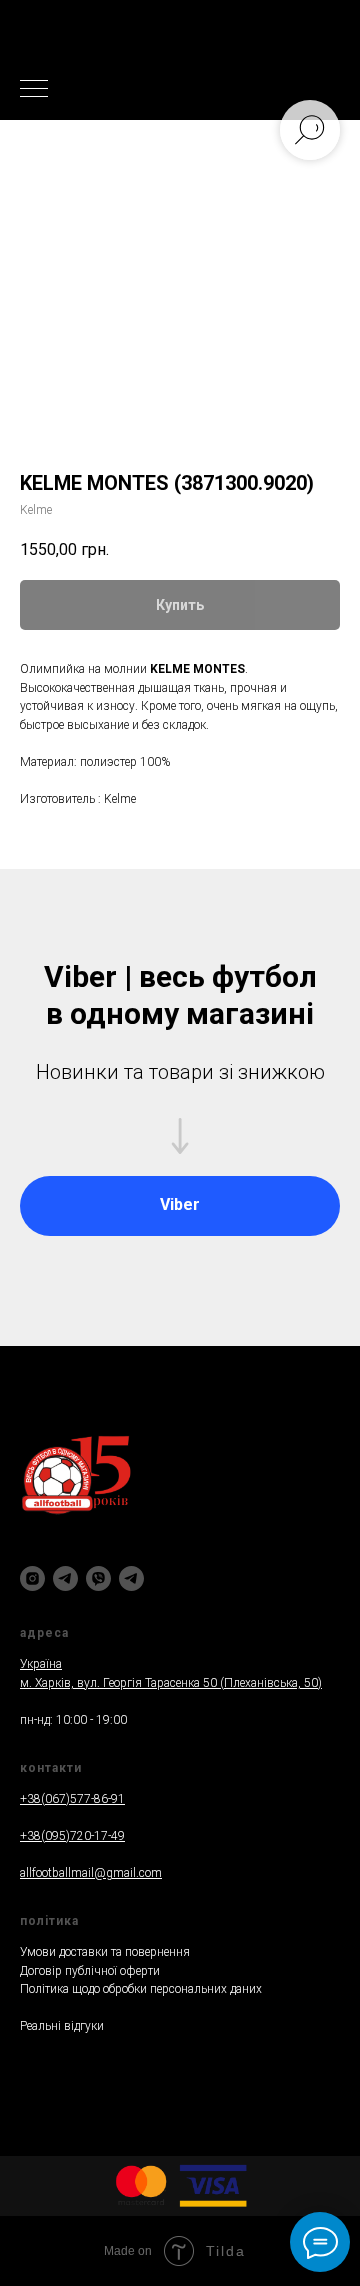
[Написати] (131, 1578)
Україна (41, 1664)
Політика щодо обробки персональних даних (141, 1989)
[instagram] (32, 1578)
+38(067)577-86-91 (72, 1799)
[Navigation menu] (34, 90)
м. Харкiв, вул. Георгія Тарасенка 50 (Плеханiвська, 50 (169, 1683)
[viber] (98, 1578)
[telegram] (65, 1578)
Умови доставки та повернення (105, 1952)
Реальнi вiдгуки (62, 2026)
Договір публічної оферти (90, 1971)
